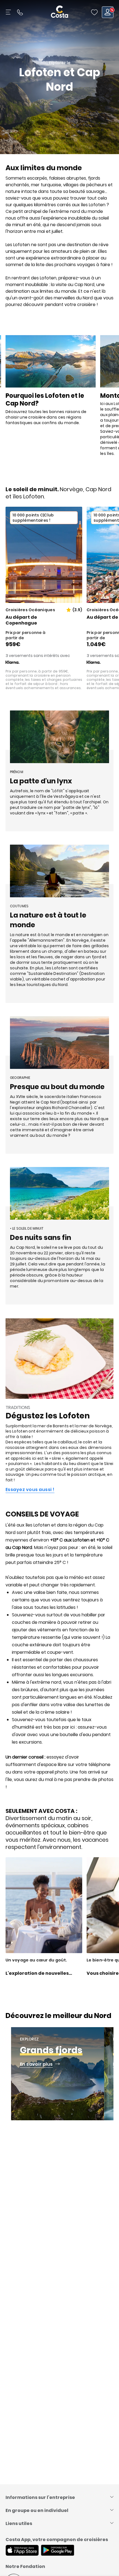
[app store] (22, 2551)
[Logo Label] (59, 12)
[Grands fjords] (58, 2074)
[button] (94, 12)
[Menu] (9, 12)
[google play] (58, 2551)
